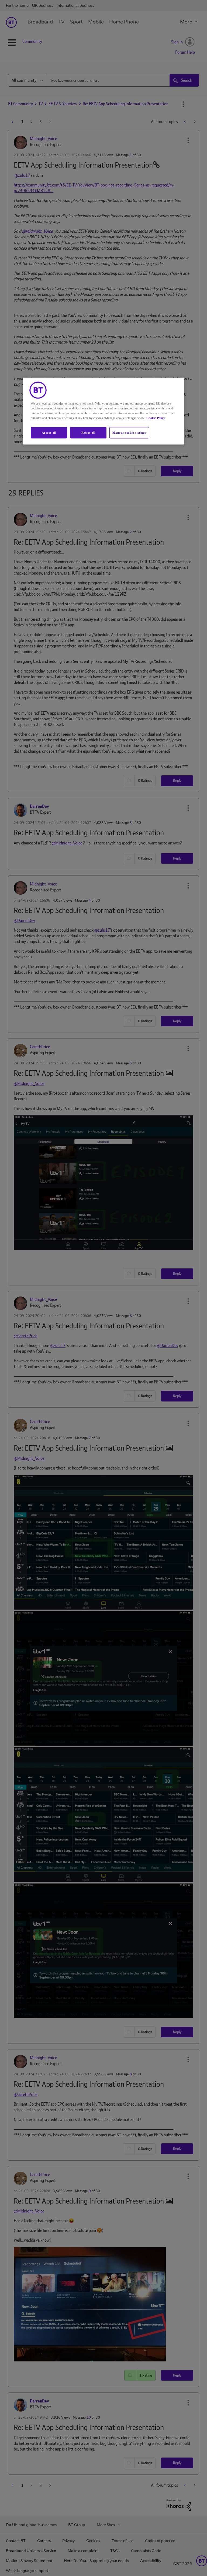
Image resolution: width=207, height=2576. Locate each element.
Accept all (49, 432)
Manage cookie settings (129, 432)
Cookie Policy (156, 418)
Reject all (88, 432)
